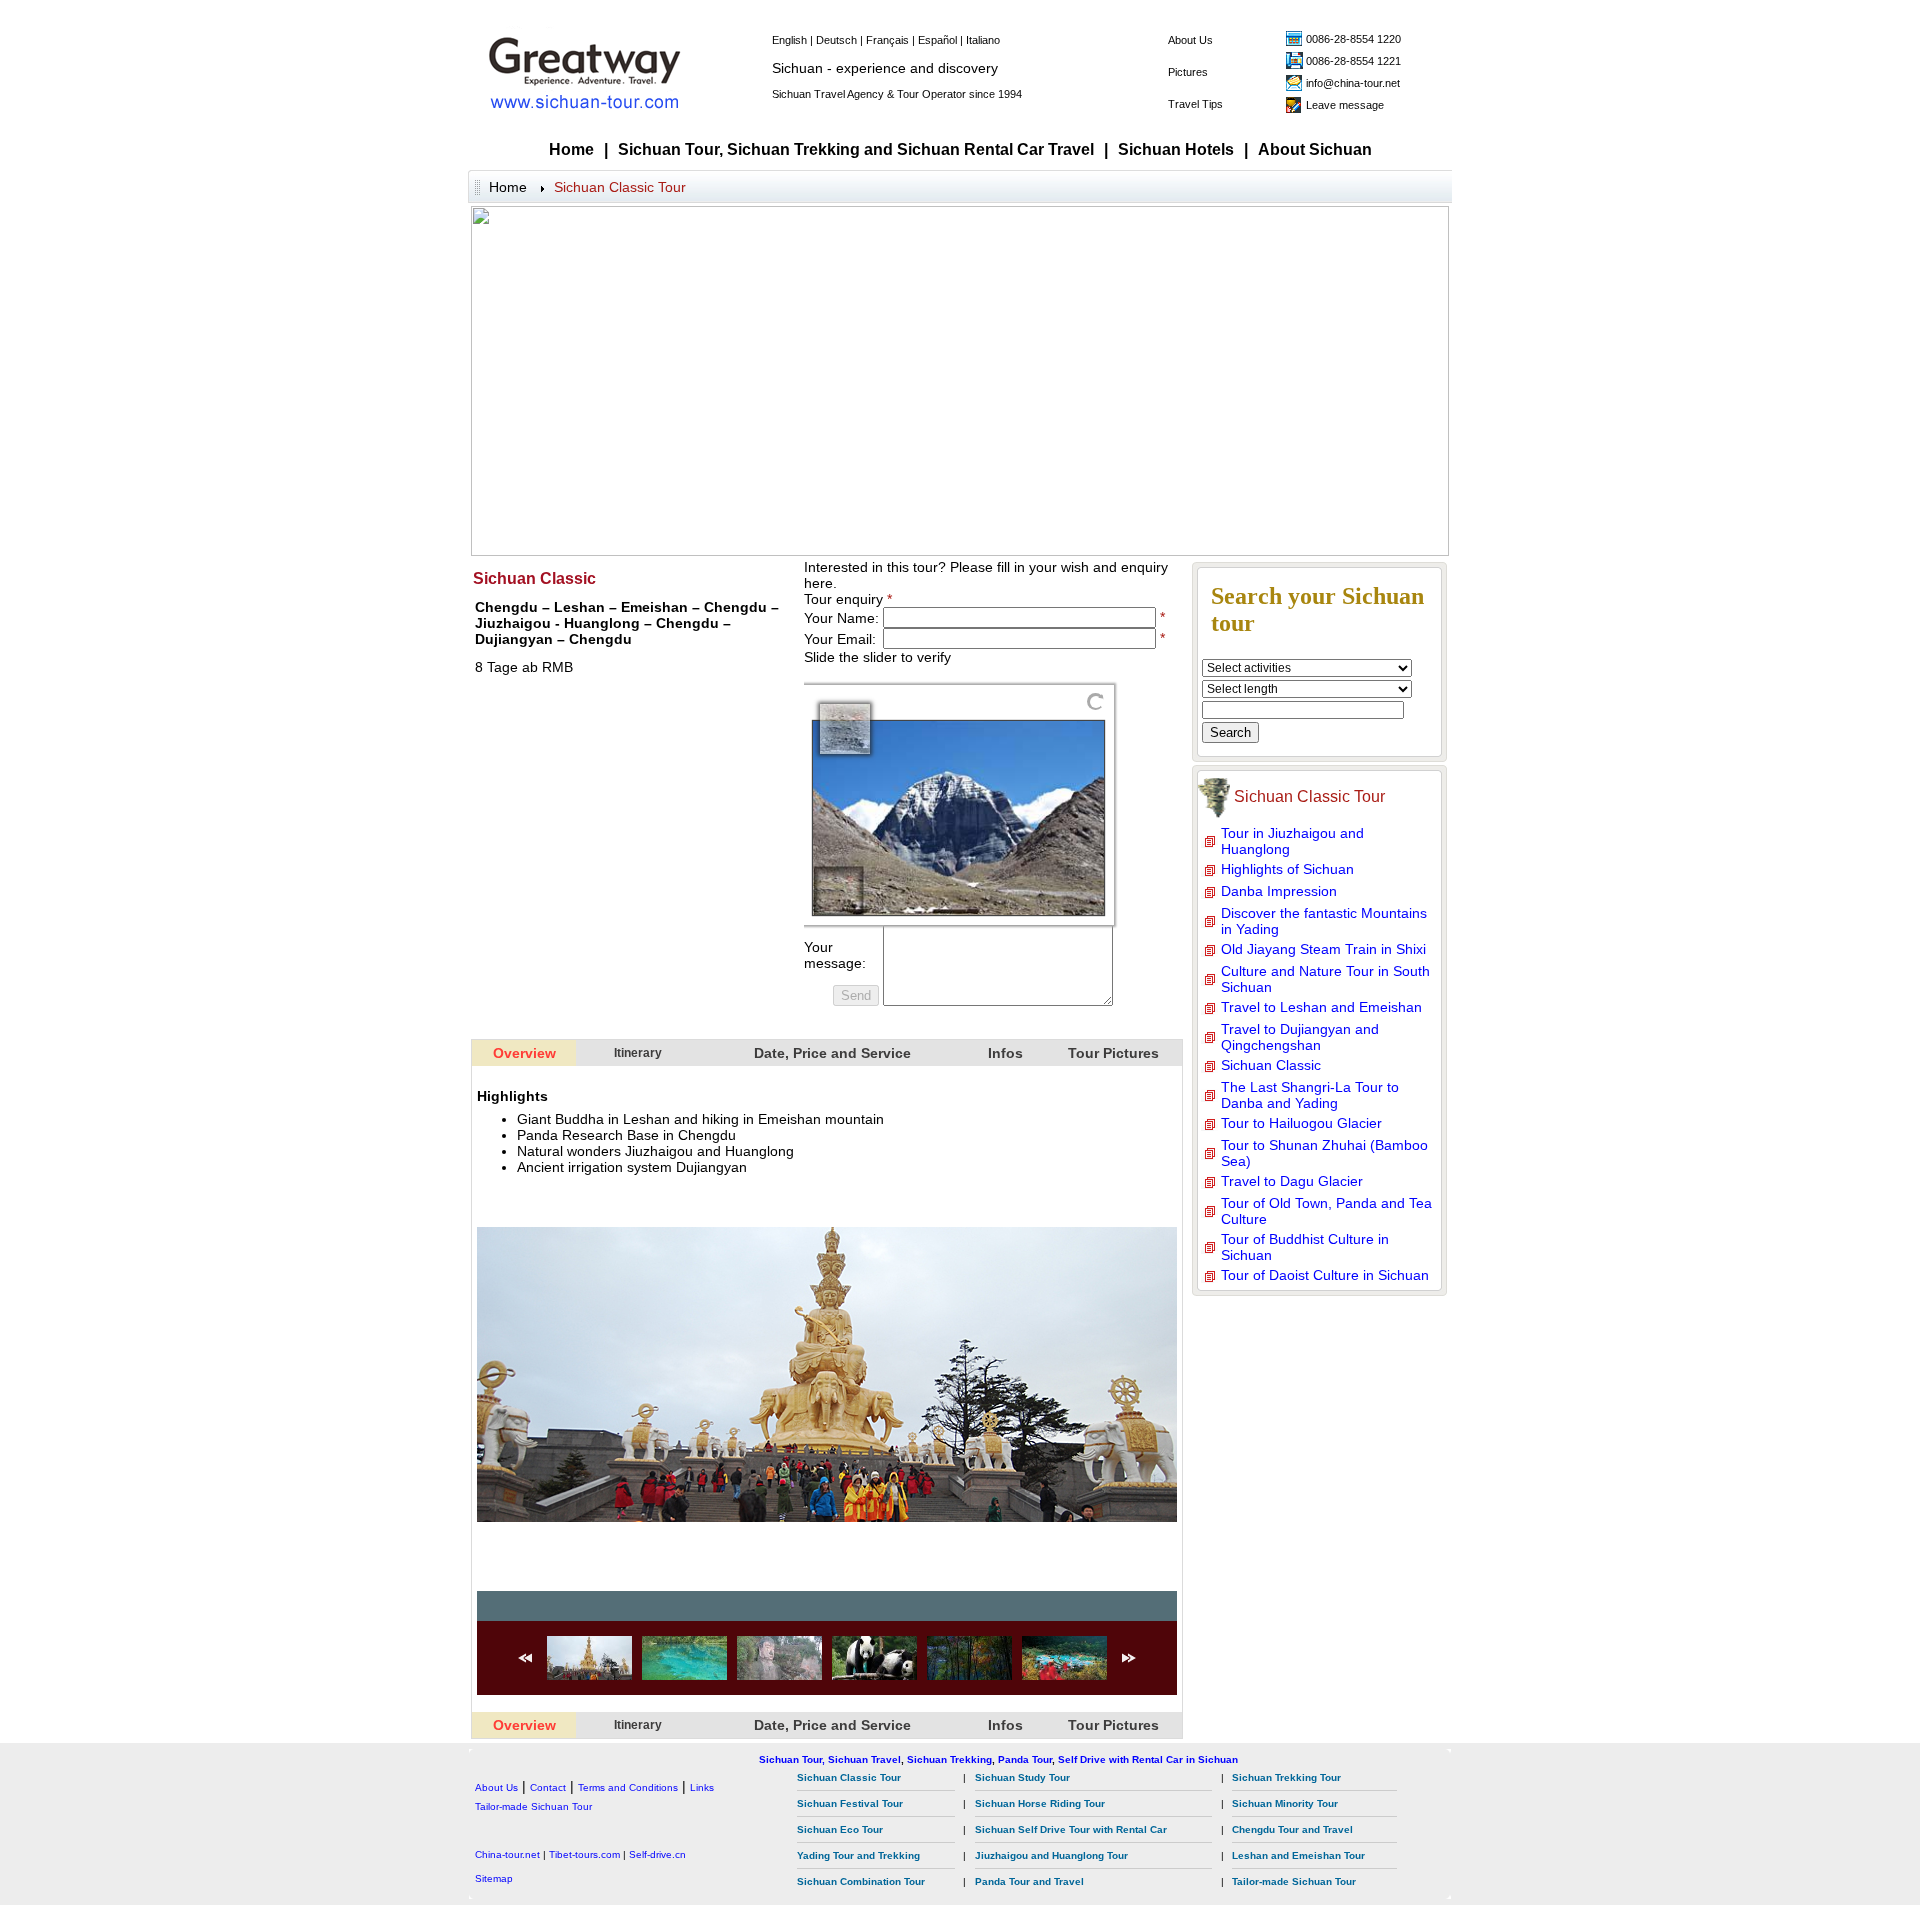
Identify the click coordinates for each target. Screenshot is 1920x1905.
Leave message (1345, 105)
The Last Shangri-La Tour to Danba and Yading (1310, 1095)
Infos (1005, 1053)
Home (571, 149)
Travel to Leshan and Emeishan (1321, 1007)
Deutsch (836, 40)
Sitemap (494, 1878)
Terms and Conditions (628, 1787)
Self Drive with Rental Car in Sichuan (1148, 1759)
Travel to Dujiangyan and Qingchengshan (1300, 1037)
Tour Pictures (1113, 1053)
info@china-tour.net (1353, 83)
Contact (548, 1787)
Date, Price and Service (832, 1053)
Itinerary (638, 1053)
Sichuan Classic (1271, 1065)
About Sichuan (1315, 149)
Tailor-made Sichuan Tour (533, 1806)
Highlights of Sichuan (1287, 869)
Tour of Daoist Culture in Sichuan (1325, 1275)
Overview (524, 1053)
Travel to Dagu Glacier (1292, 1181)
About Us (1190, 40)
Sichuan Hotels (1176, 149)
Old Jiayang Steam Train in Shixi (1323, 949)
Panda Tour (1025, 1759)
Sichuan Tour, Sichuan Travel (830, 1759)
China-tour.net (507, 1854)
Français (887, 40)
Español (937, 40)
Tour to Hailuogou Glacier (1301, 1123)
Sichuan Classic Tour (620, 187)
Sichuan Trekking (949, 1759)
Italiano (983, 40)
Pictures (1188, 72)
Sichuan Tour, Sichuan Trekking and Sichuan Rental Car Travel (856, 149)
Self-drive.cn (657, 1854)
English (789, 40)
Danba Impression (1279, 891)
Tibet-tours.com (584, 1854)
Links (702, 1787)
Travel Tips (1195, 104)
